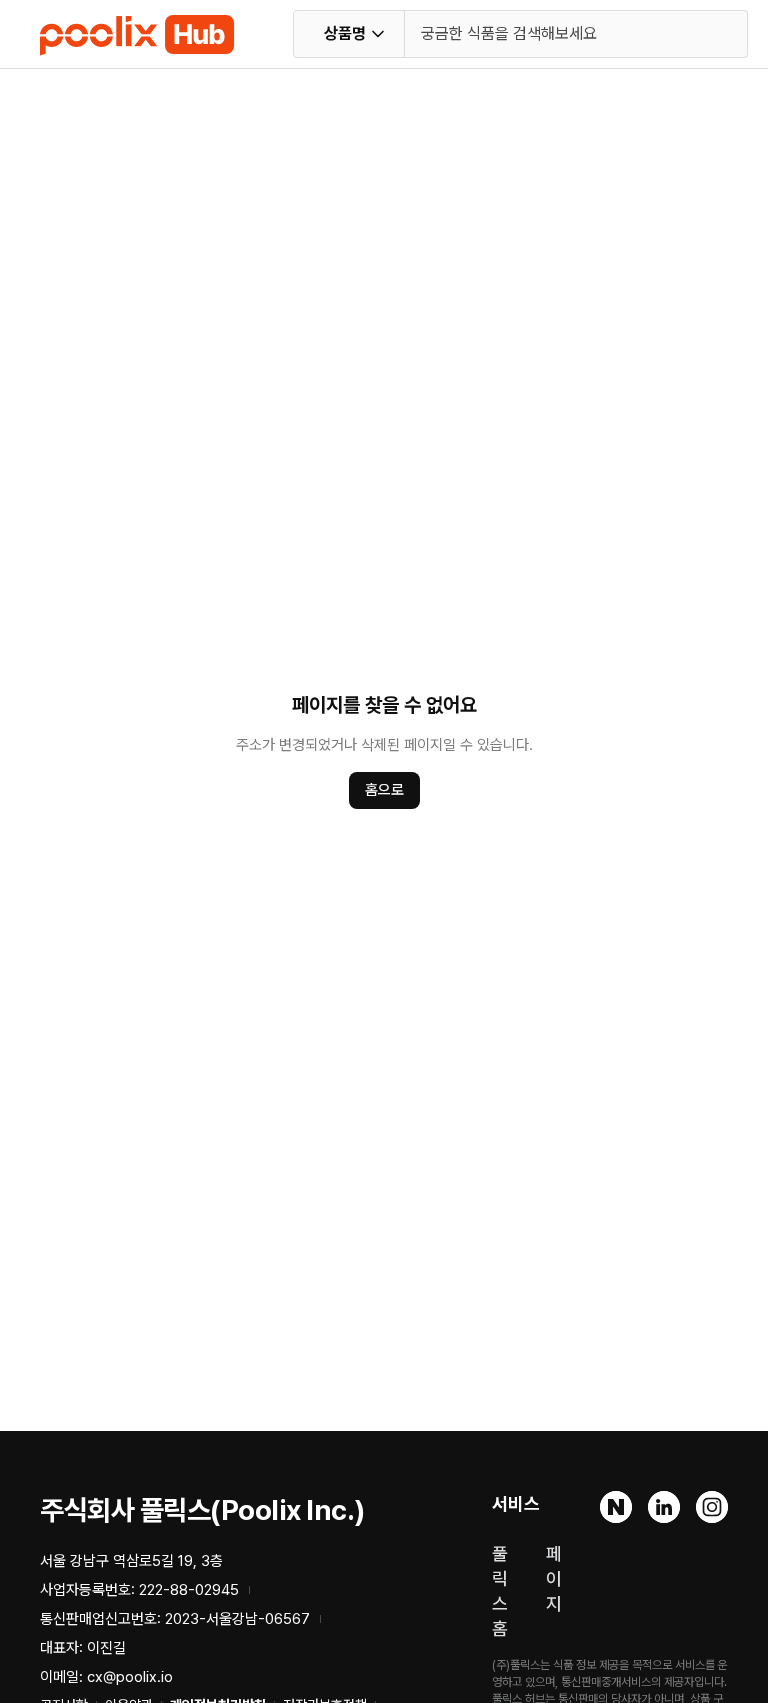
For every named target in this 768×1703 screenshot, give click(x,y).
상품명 (345, 33)
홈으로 (384, 790)
